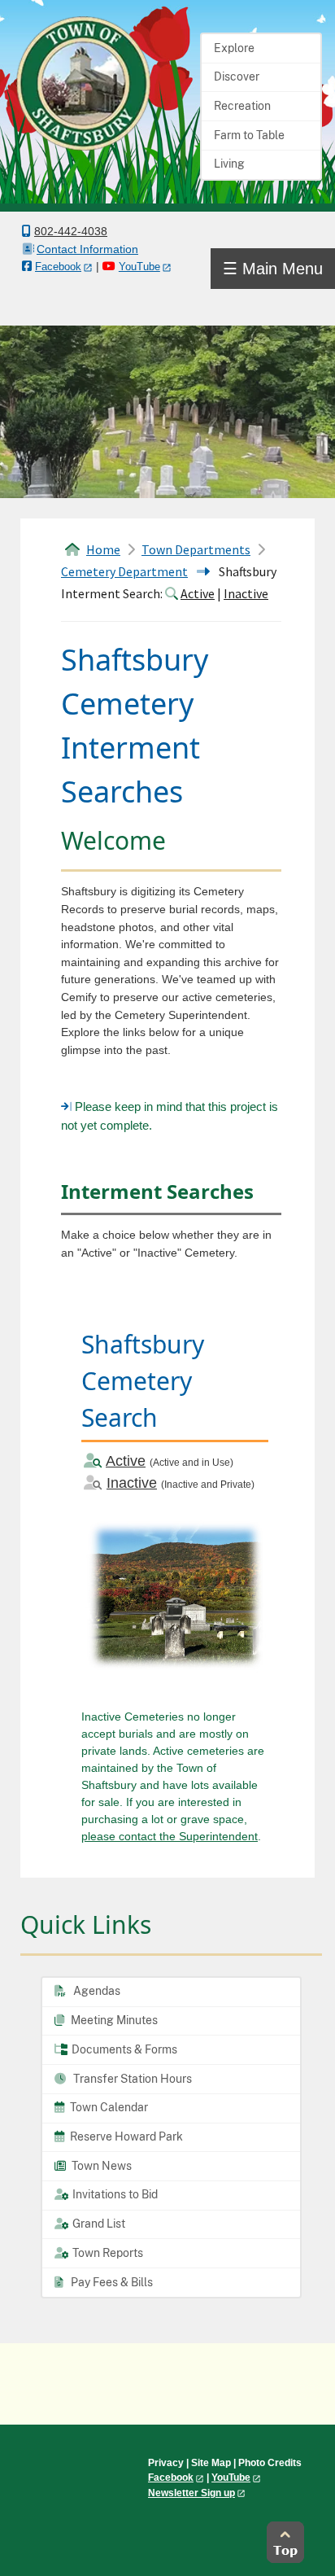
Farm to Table (249, 135)
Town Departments (196, 549)
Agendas (96, 1991)
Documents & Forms (123, 2049)
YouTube (139, 267)
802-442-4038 (71, 231)
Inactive (246, 593)
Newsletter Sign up (191, 2493)
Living (229, 164)
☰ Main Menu (273, 269)
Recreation (242, 106)
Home (103, 549)
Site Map (211, 2463)
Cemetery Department (124, 571)
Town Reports (107, 2253)
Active (198, 593)
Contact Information (87, 249)
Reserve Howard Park (125, 2136)
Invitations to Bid (114, 2194)
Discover (237, 77)
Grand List (98, 2224)
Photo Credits (270, 2463)
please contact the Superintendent (170, 1836)
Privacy (166, 2463)
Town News (100, 2166)
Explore (234, 48)
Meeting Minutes (113, 2020)
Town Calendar (108, 2107)
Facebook (58, 267)
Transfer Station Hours (131, 2079)
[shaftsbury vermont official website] (83, 82)
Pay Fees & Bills (111, 2282)
